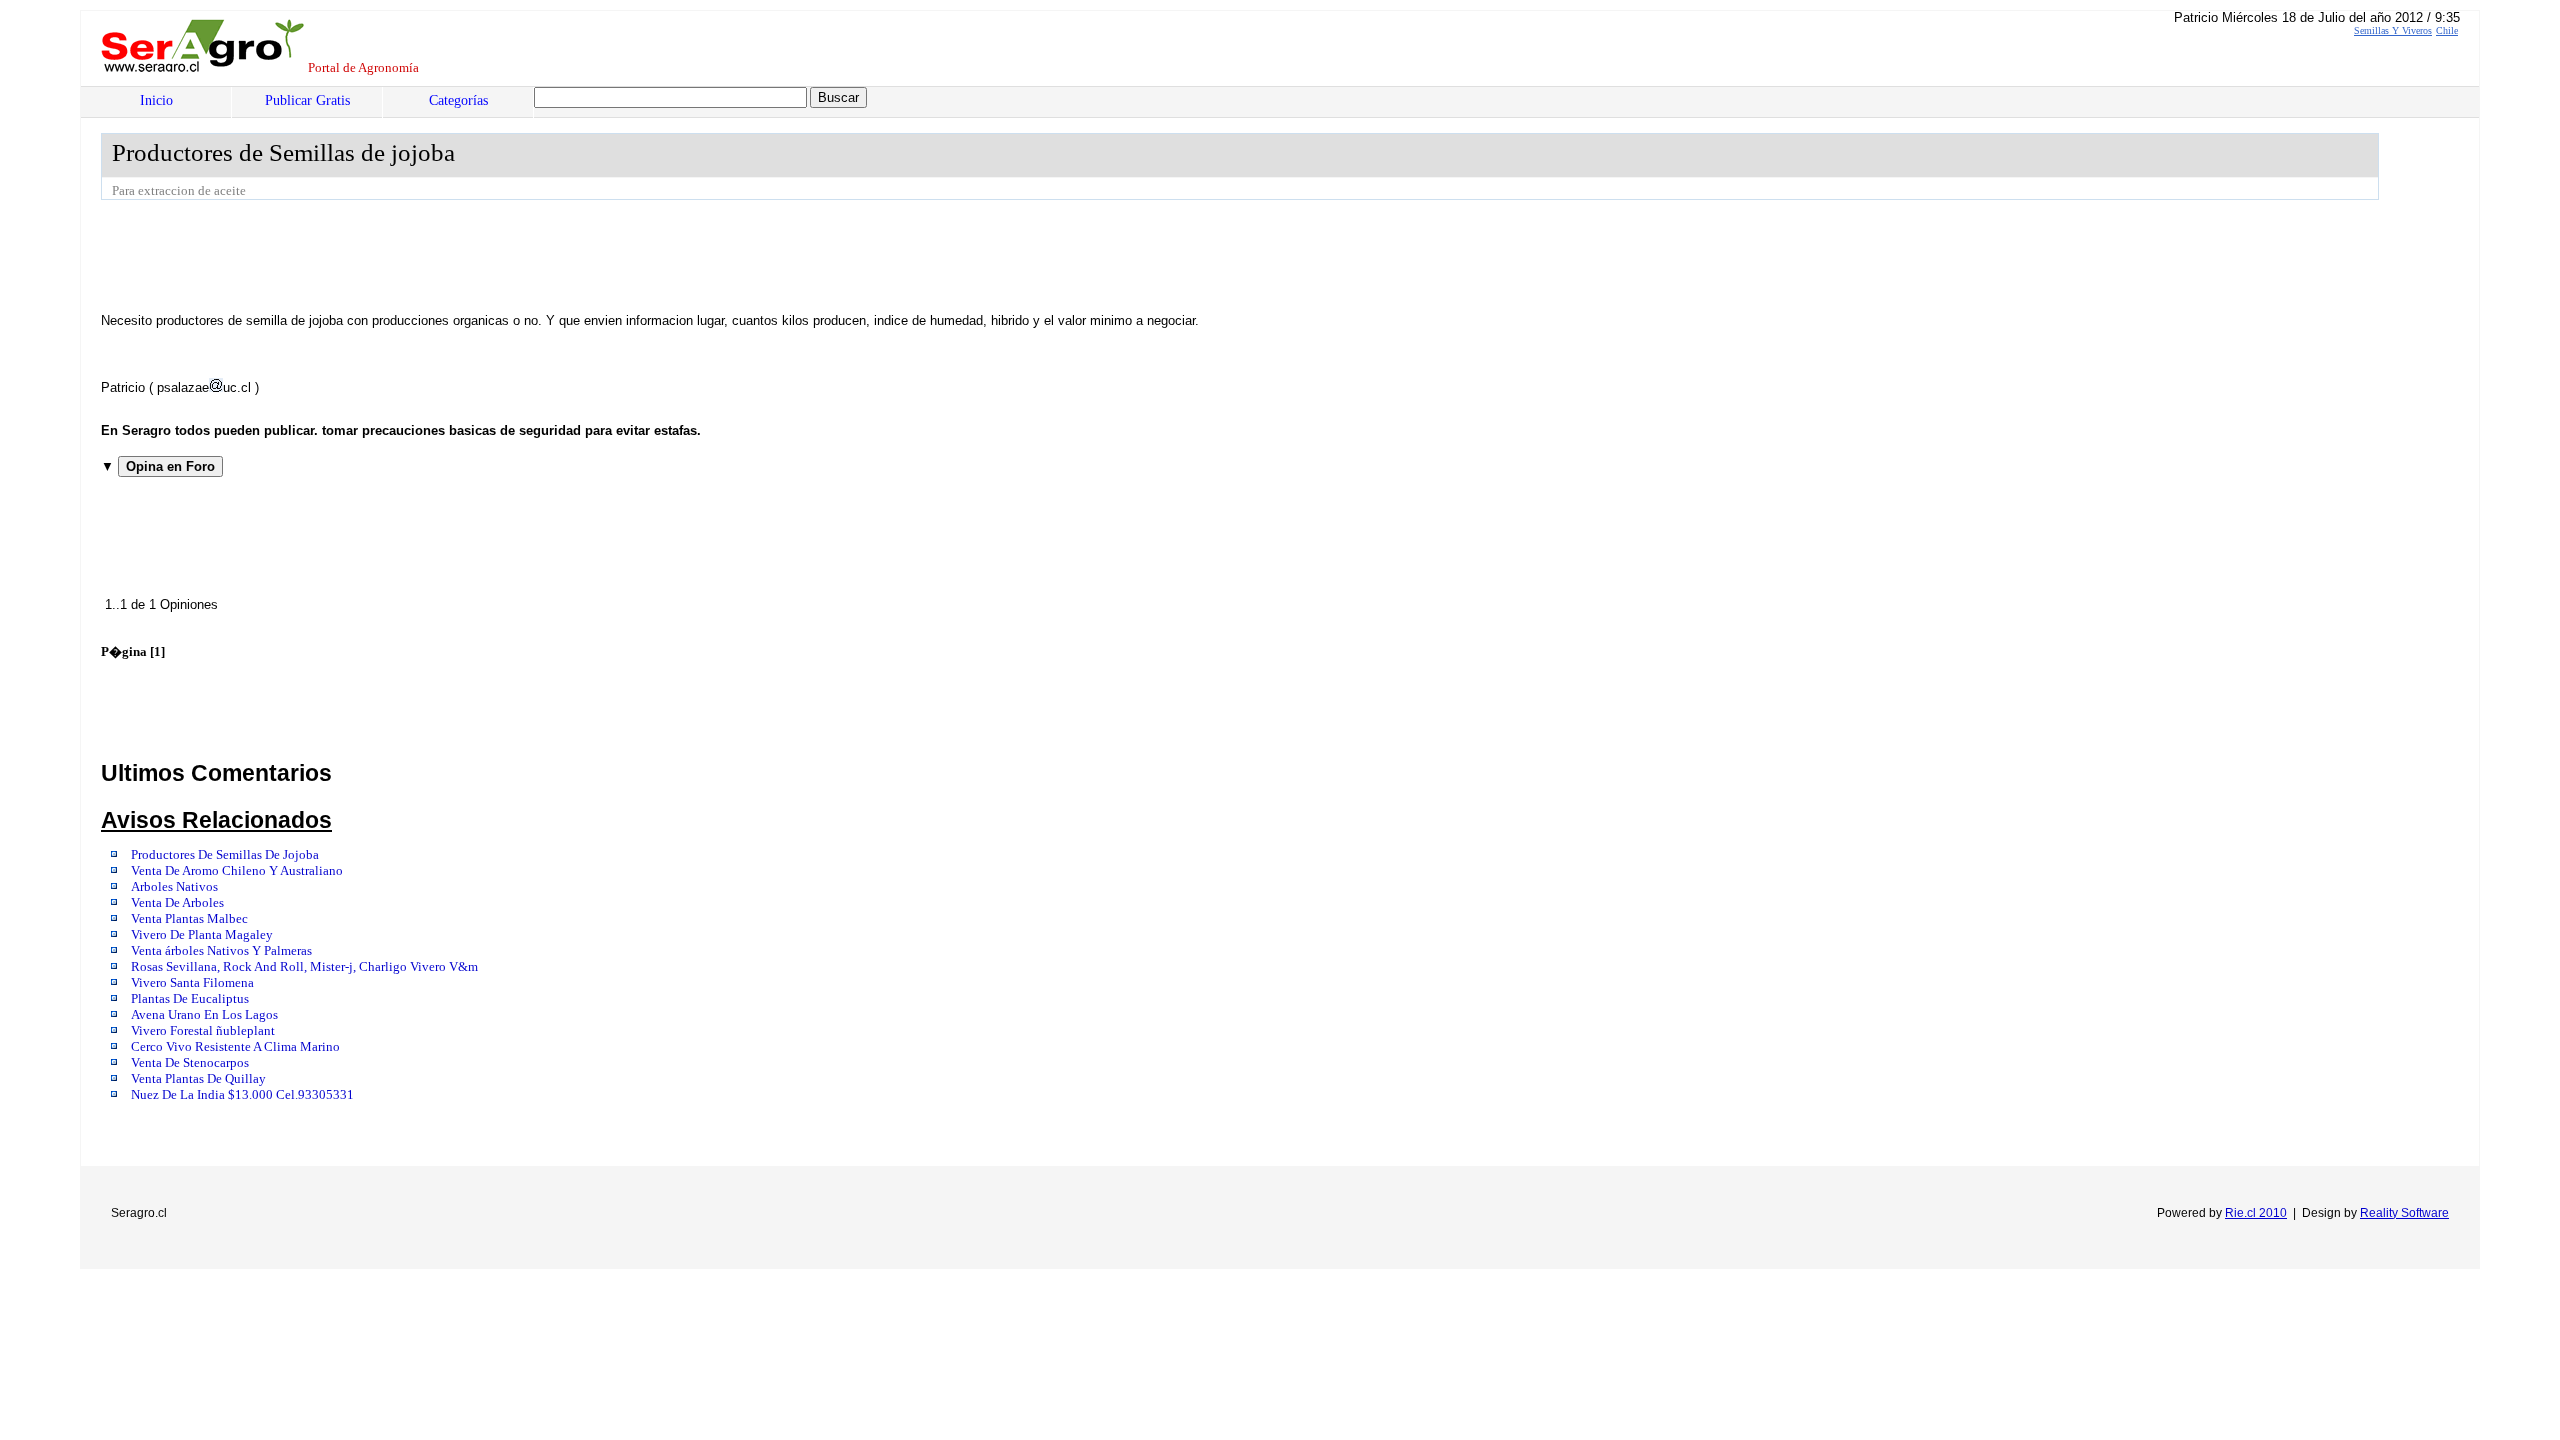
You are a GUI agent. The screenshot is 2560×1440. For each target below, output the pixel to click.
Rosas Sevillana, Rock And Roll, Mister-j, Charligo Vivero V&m (304, 967)
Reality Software (2404, 1213)
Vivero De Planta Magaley (202, 935)
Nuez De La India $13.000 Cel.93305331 (242, 1095)
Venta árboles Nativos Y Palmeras (221, 951)
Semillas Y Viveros (2393, 30)
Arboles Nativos (174, 887)
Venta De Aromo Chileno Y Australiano (237, 871)
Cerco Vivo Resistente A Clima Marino (235, 1047)
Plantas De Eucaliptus (190, 999)
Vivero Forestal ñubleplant (203, 1031)
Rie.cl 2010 (2256, 1213)
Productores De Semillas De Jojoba (225, 855)
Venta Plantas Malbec (189, 919)
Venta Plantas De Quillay (198, 1079)
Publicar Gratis (307, 100)
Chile (2447, 30)
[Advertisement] (465, 255)
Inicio (156, 100)
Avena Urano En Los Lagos (204, 1015)
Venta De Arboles (177, 903)
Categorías (458, 100)
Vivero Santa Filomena (192, 983)
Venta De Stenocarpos (190, 1063)
